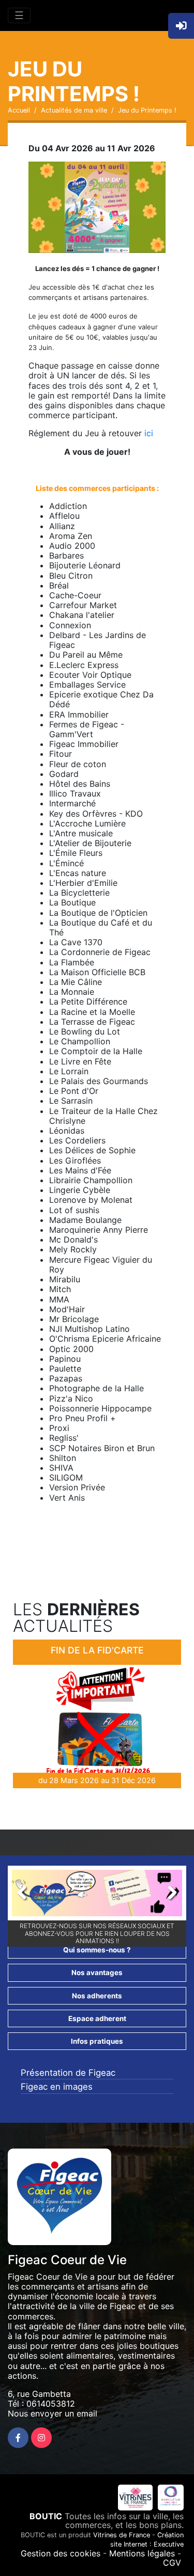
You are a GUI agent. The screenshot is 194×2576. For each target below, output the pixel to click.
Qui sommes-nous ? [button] (97, 1950)
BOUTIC (46, 2516)
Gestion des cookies (61, 2553)
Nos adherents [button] (97, 1996)
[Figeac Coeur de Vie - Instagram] (41, 2438)
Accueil (19, 110)
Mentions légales (142, 2553)
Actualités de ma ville (74, 110)
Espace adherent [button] (97, 2018)
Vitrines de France (122, 2535)
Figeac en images (57, 2087)
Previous (27, 1896)
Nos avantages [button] (97, 1973)
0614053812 (51, 2404)
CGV (172, 2563)
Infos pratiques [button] (97, 2041)
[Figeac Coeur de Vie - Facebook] (18, 2438)
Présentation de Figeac (68, 2073)
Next (167, 1896)
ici (149, 433)
